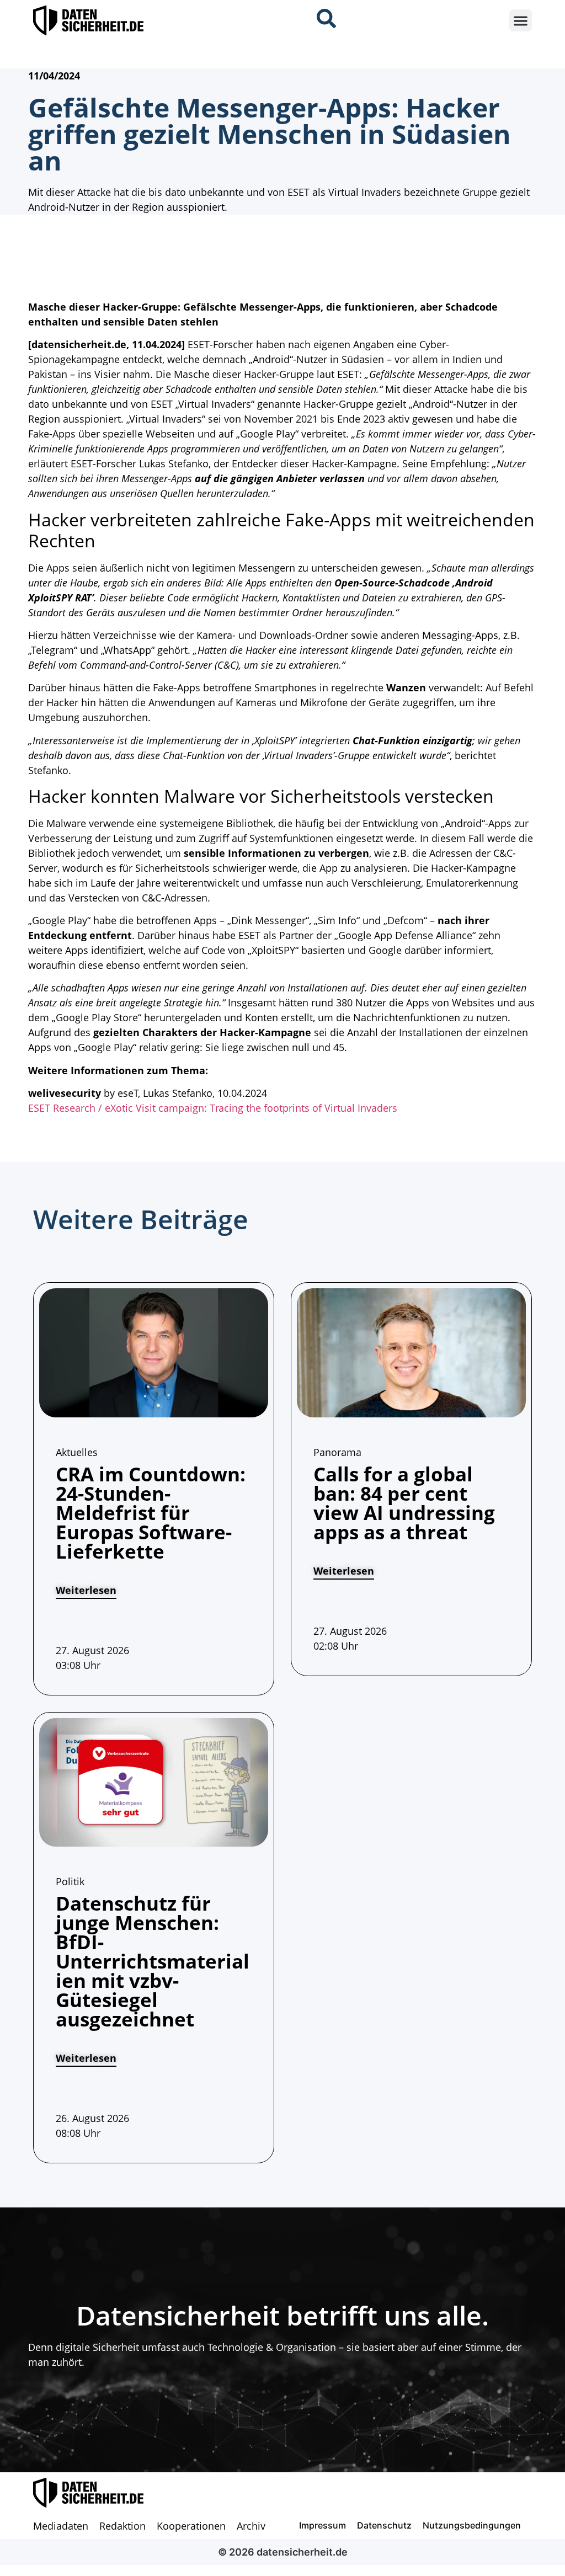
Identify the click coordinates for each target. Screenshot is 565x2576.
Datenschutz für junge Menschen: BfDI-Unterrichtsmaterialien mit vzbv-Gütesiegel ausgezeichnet (153, 1961)
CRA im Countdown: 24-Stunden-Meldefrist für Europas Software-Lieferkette (151, 1513)
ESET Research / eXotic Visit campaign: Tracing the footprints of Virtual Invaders (213, 1108)
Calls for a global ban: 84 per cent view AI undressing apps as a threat (404, 1503)
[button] (521, 21)
